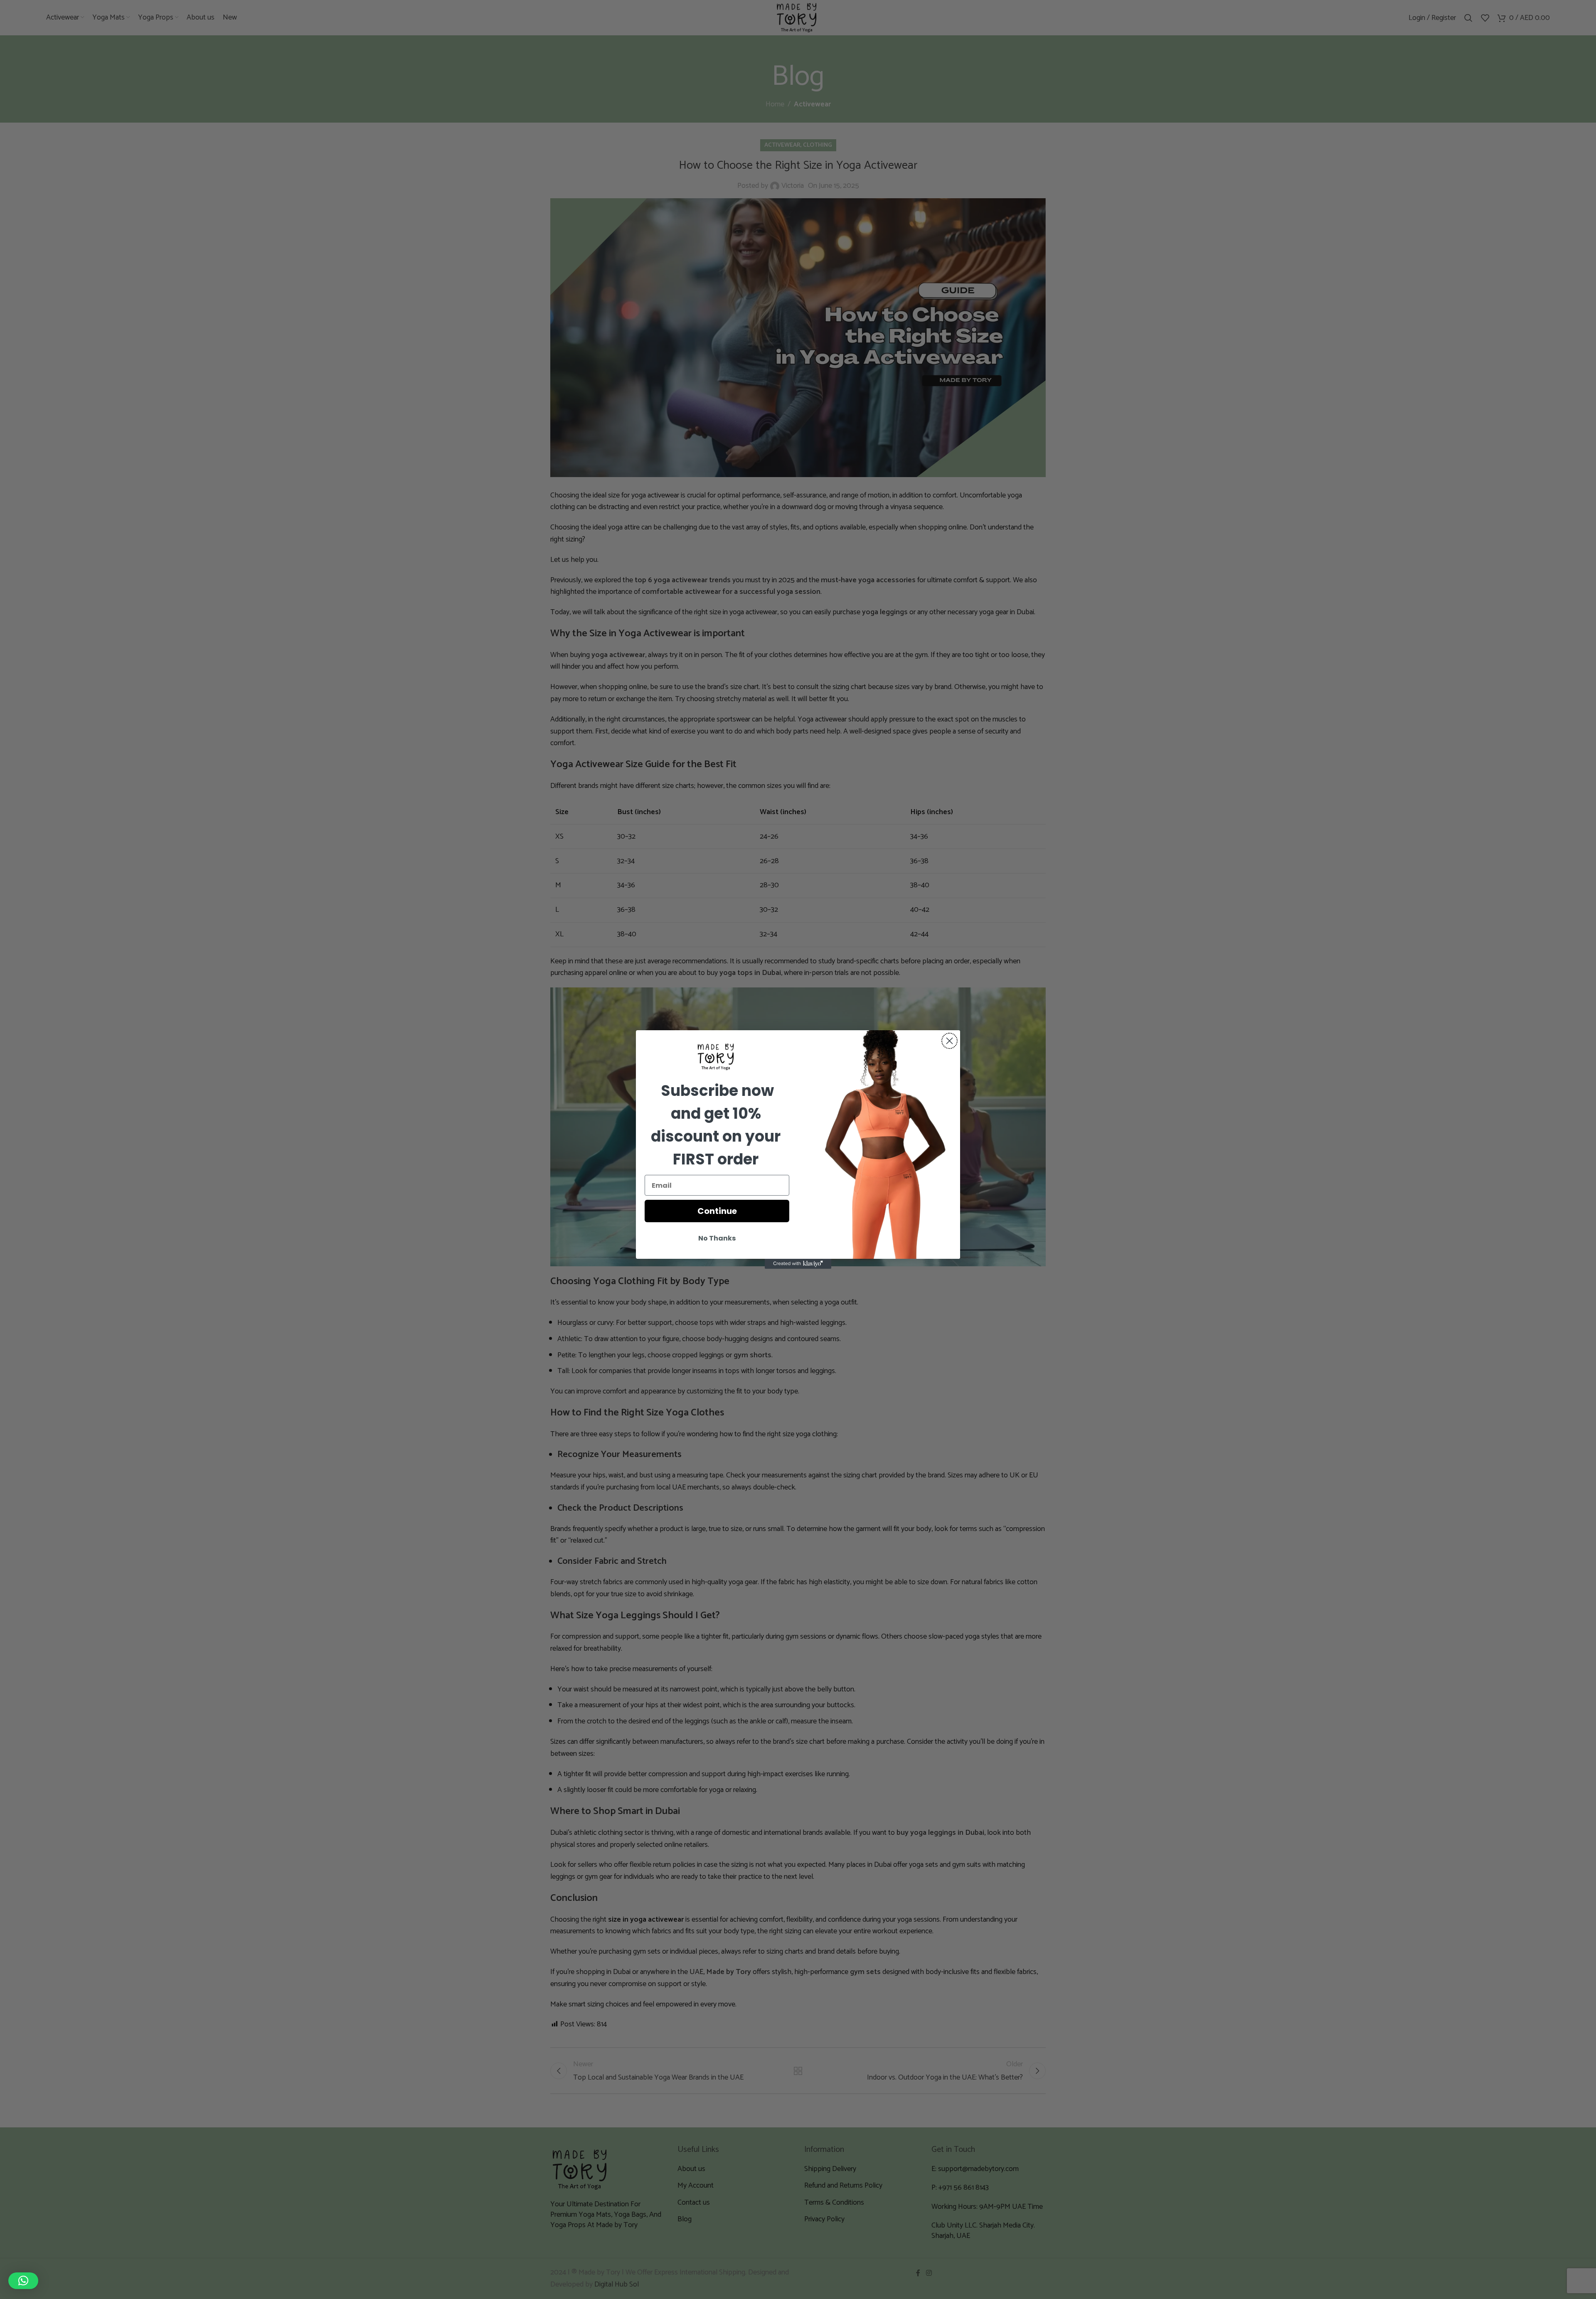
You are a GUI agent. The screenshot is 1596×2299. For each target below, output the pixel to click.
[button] (23, 2281)
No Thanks (717, 1238)
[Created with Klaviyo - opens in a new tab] (798, 1264)
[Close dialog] (949, 1041)
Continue (717, 1211)
